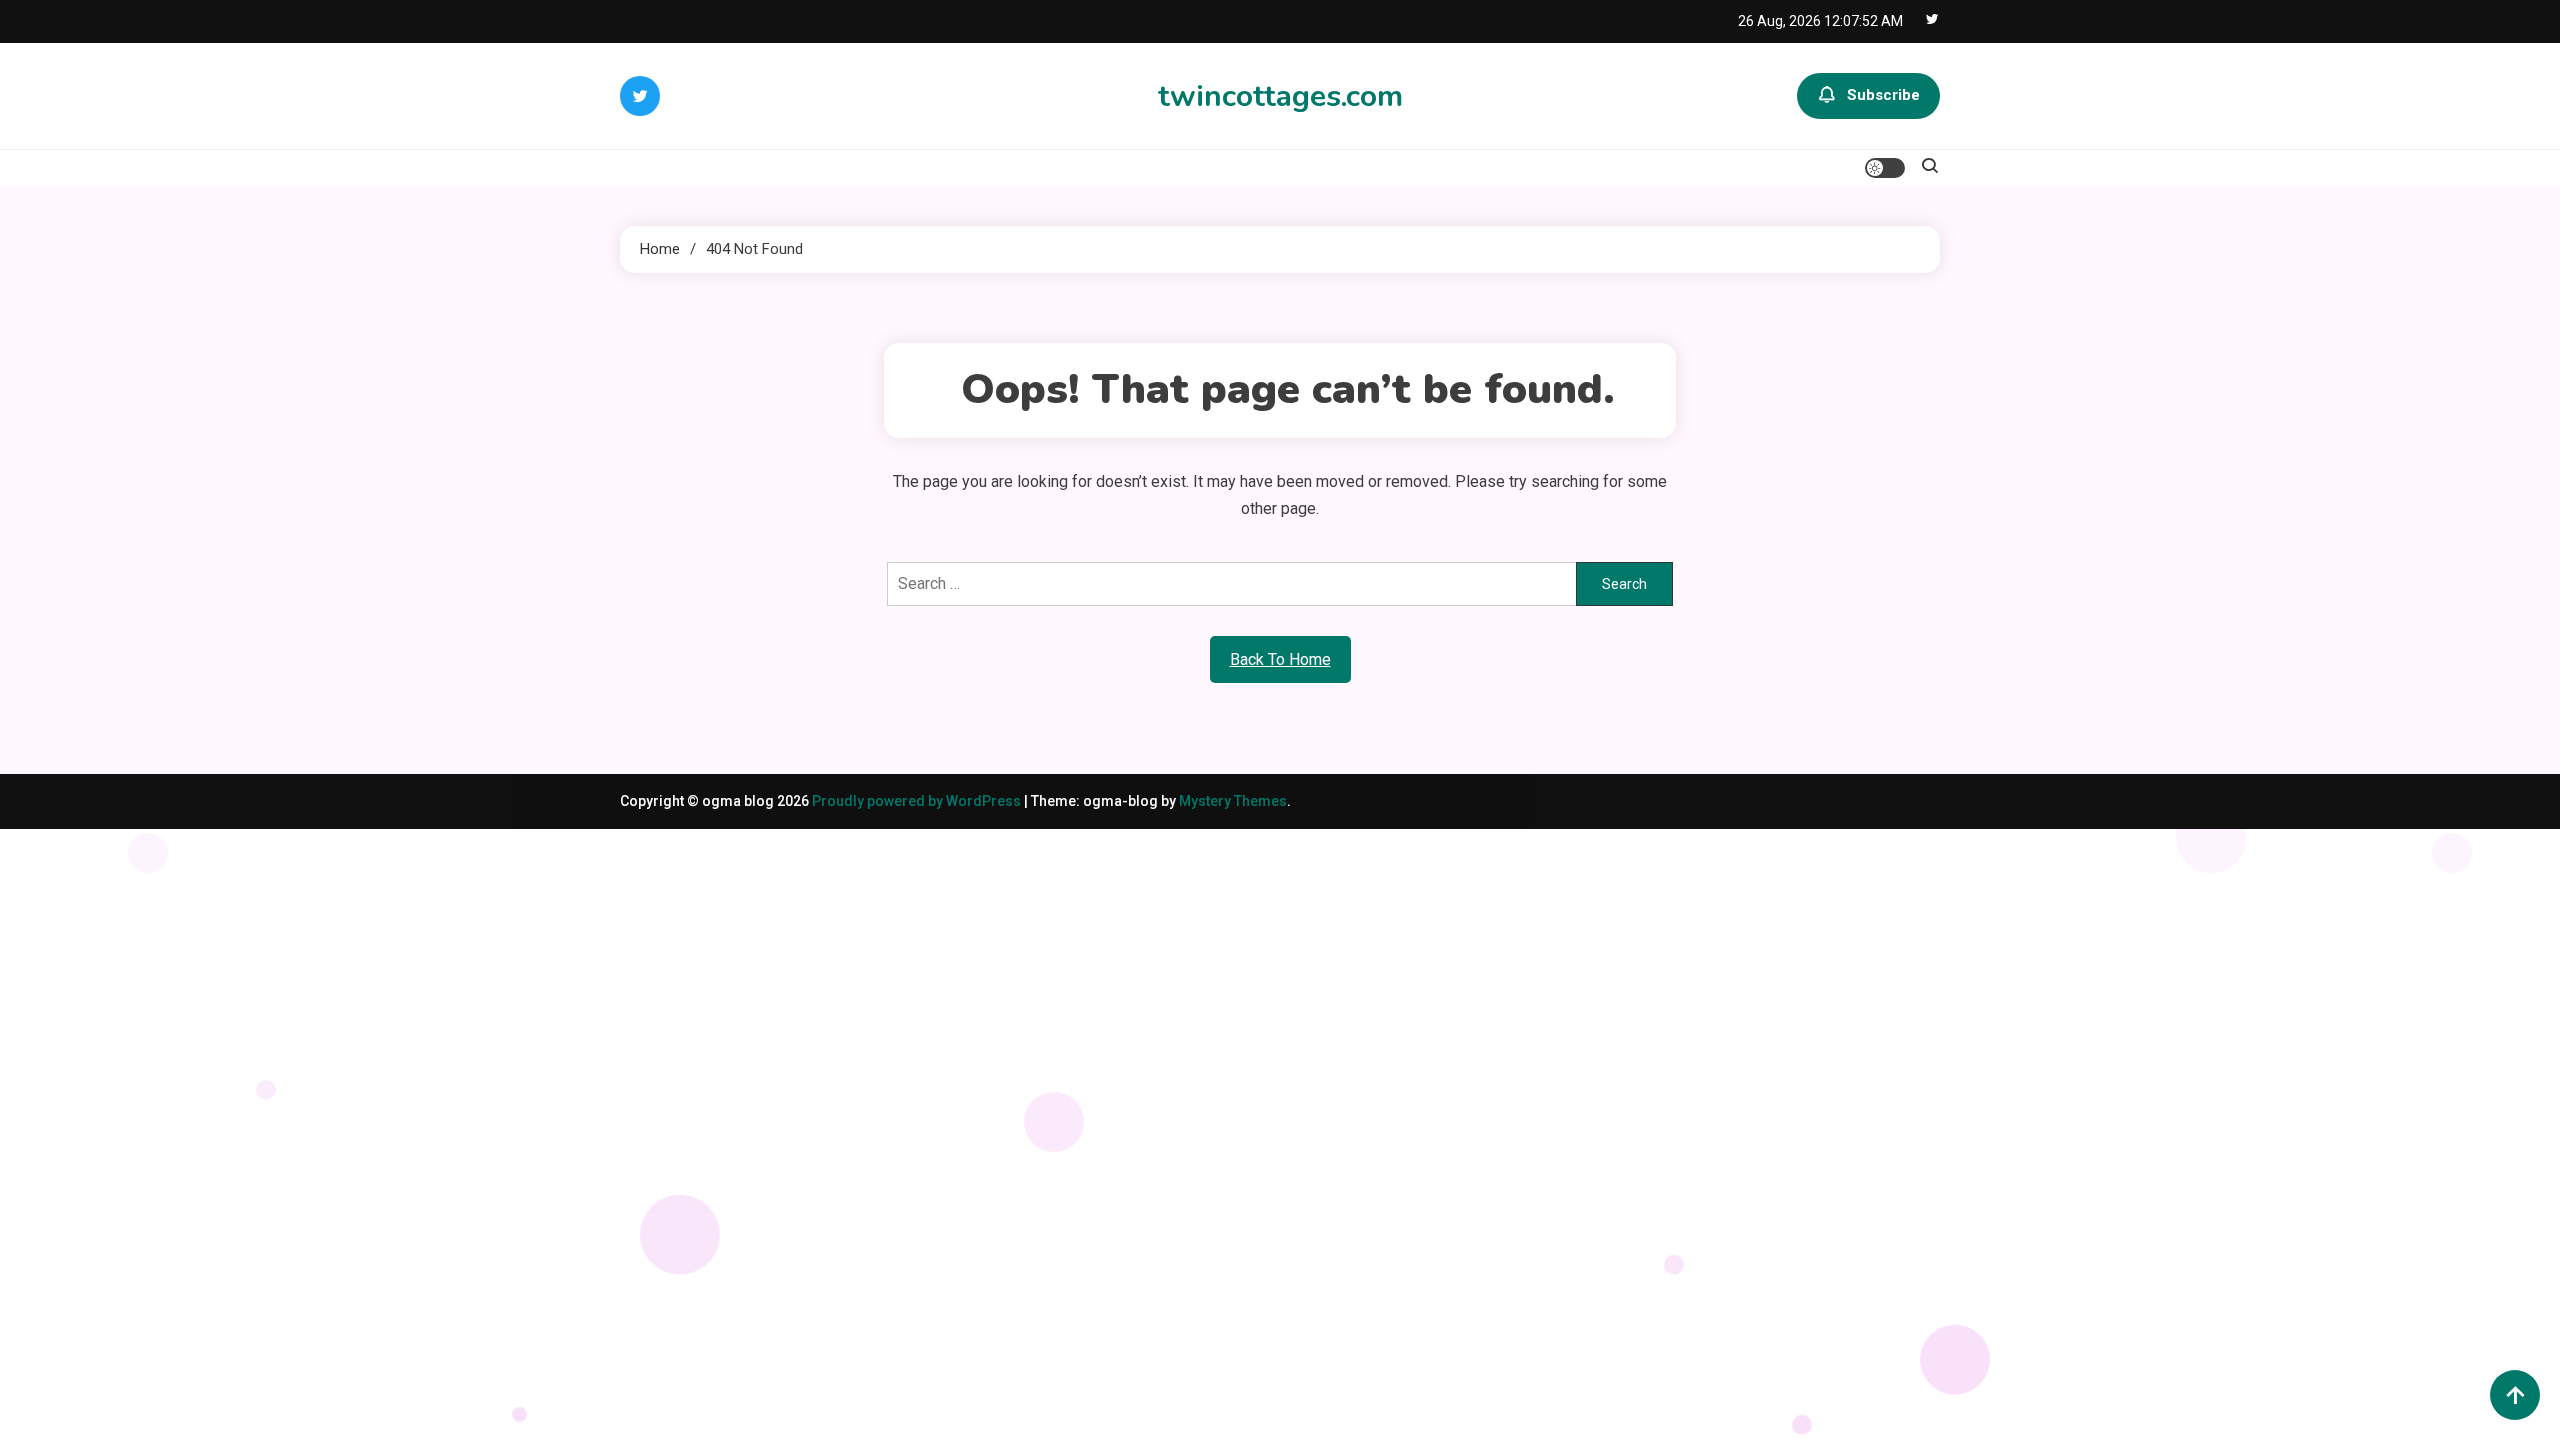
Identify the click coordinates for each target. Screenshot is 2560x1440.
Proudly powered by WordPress (918, 801)
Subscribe (1883, 95)
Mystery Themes (1233, 801)
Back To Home (1280, 659)
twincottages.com (1280, 96)
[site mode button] (1885, 168)
